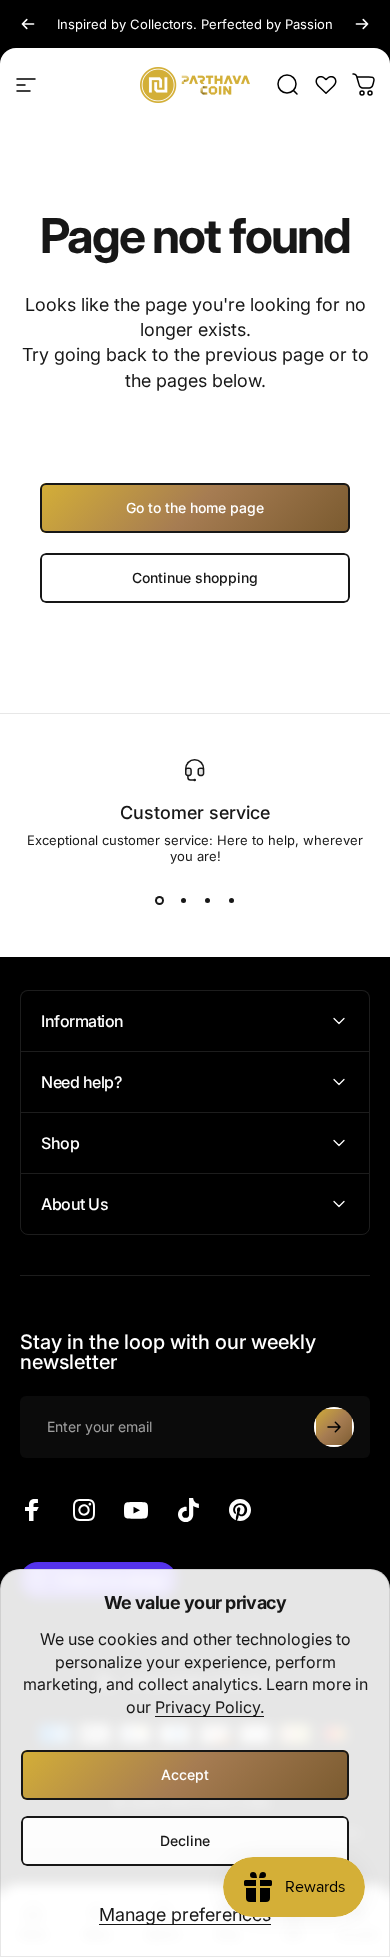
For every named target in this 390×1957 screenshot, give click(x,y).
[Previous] (28, 24)
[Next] (362, 24)
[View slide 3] (207, 900)
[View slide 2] (183, 900)
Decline (185, 1840)
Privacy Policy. (209, 1707)
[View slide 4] (231, 900)
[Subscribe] (334, 1427)
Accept (185, 1774)
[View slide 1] (159, 900)
